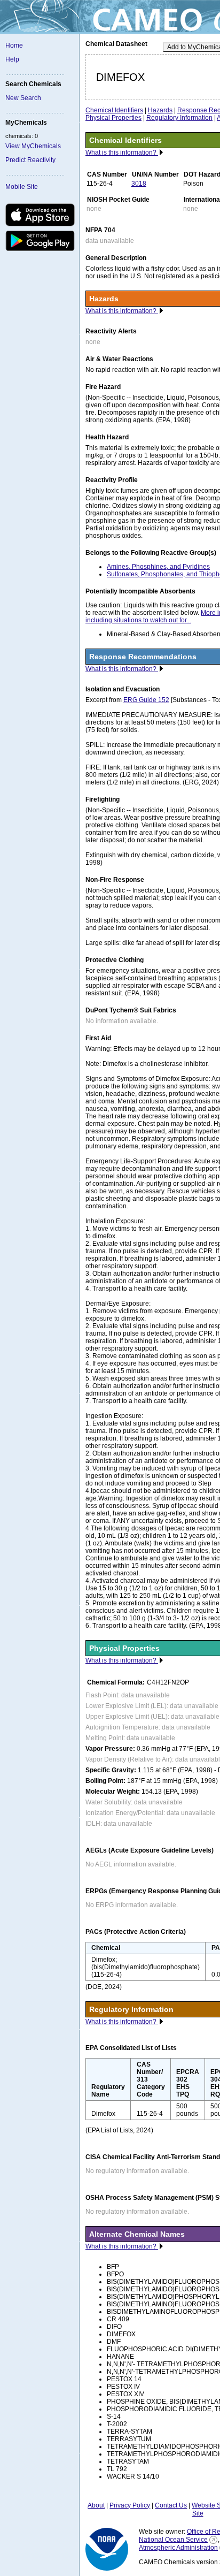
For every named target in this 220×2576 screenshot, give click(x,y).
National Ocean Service (173, 2540)
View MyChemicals (33, 146)
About (96, 2505)
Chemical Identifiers (114, 110)
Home (14, 45)
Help (12, 59)
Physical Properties (113, 118)
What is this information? (122, 153)
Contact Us (171, 2505)
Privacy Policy (130, 2505)
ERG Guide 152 (146, 700)
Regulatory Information (179, 118)
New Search (23, 98)
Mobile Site (22, 187)
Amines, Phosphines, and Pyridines (158, 567)
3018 (139, 184)
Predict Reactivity (30, 160)
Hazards (160, 110)
